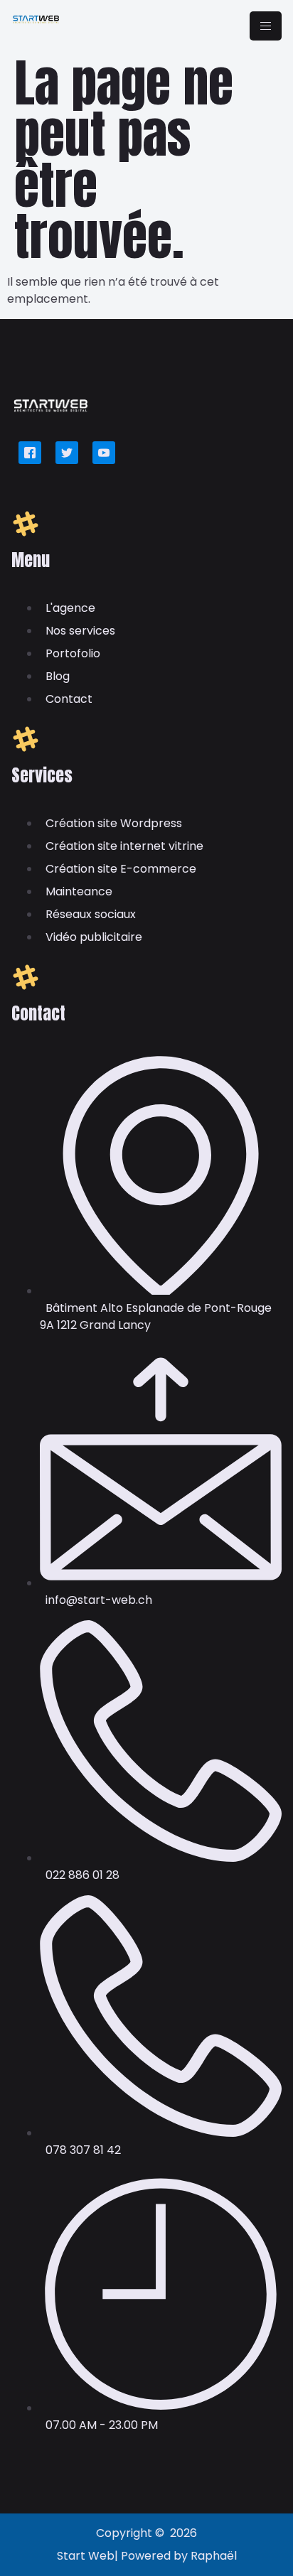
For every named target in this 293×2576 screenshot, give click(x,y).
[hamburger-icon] (266, 26)
